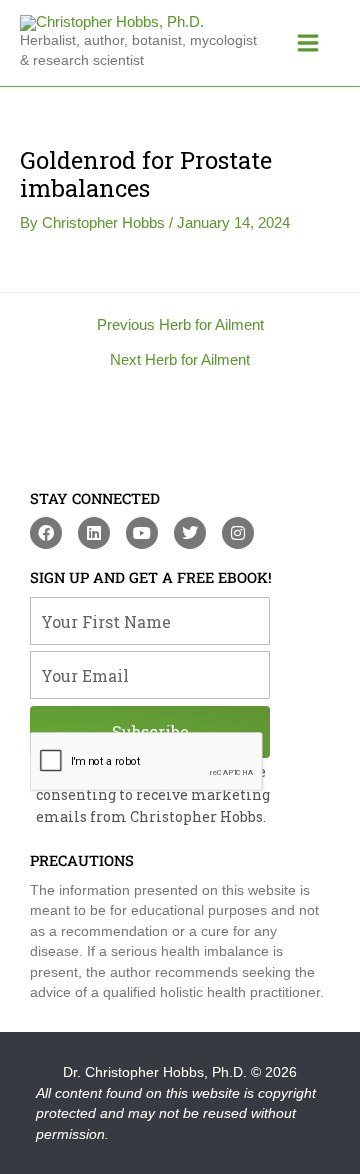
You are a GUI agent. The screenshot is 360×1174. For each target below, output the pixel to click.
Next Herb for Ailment (180, 360)
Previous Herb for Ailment (180, 325)
